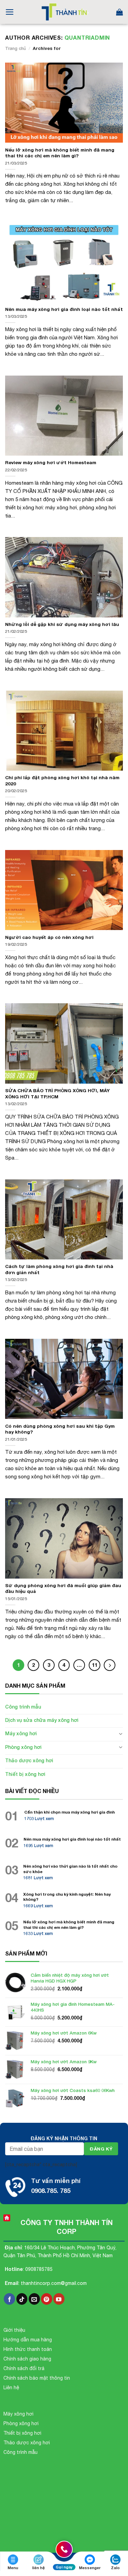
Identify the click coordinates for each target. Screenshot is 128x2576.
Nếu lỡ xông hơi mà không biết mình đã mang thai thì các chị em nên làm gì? (60, 153)
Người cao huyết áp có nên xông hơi (49, 937)
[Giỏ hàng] (119, 12)
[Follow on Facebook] (9, 2299)
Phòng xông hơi (23, 1747)
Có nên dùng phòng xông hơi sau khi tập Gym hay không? (60, 1429)
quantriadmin (87, 37)
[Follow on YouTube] (59, 2299)
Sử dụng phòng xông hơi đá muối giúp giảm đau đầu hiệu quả (63, 1588)
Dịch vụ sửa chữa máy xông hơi (42, 1720)
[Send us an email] (34, 2299)
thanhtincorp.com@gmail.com (54, 2283)
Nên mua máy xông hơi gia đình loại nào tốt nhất (64, 309)
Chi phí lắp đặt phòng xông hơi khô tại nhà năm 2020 (62, 781)
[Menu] (10, 12)
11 (95, 1665)
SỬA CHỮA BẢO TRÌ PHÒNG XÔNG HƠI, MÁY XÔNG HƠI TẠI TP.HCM (57, 1094)
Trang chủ (16, 48)
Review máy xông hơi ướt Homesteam (51, 462)
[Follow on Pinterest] (47, 2299)
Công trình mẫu (23, 1707)
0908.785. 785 (51, 2191)
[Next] (110, 1665)
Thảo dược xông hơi (29, 1760)
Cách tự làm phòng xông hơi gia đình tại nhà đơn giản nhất (59, 1269)
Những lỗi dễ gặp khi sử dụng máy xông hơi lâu (62, 624)
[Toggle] (120, 1734)
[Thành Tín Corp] (64, 12)
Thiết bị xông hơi (25, 1774)
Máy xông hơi (21, 1733)
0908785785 (39, 2269)
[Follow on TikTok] (22, 2299)
